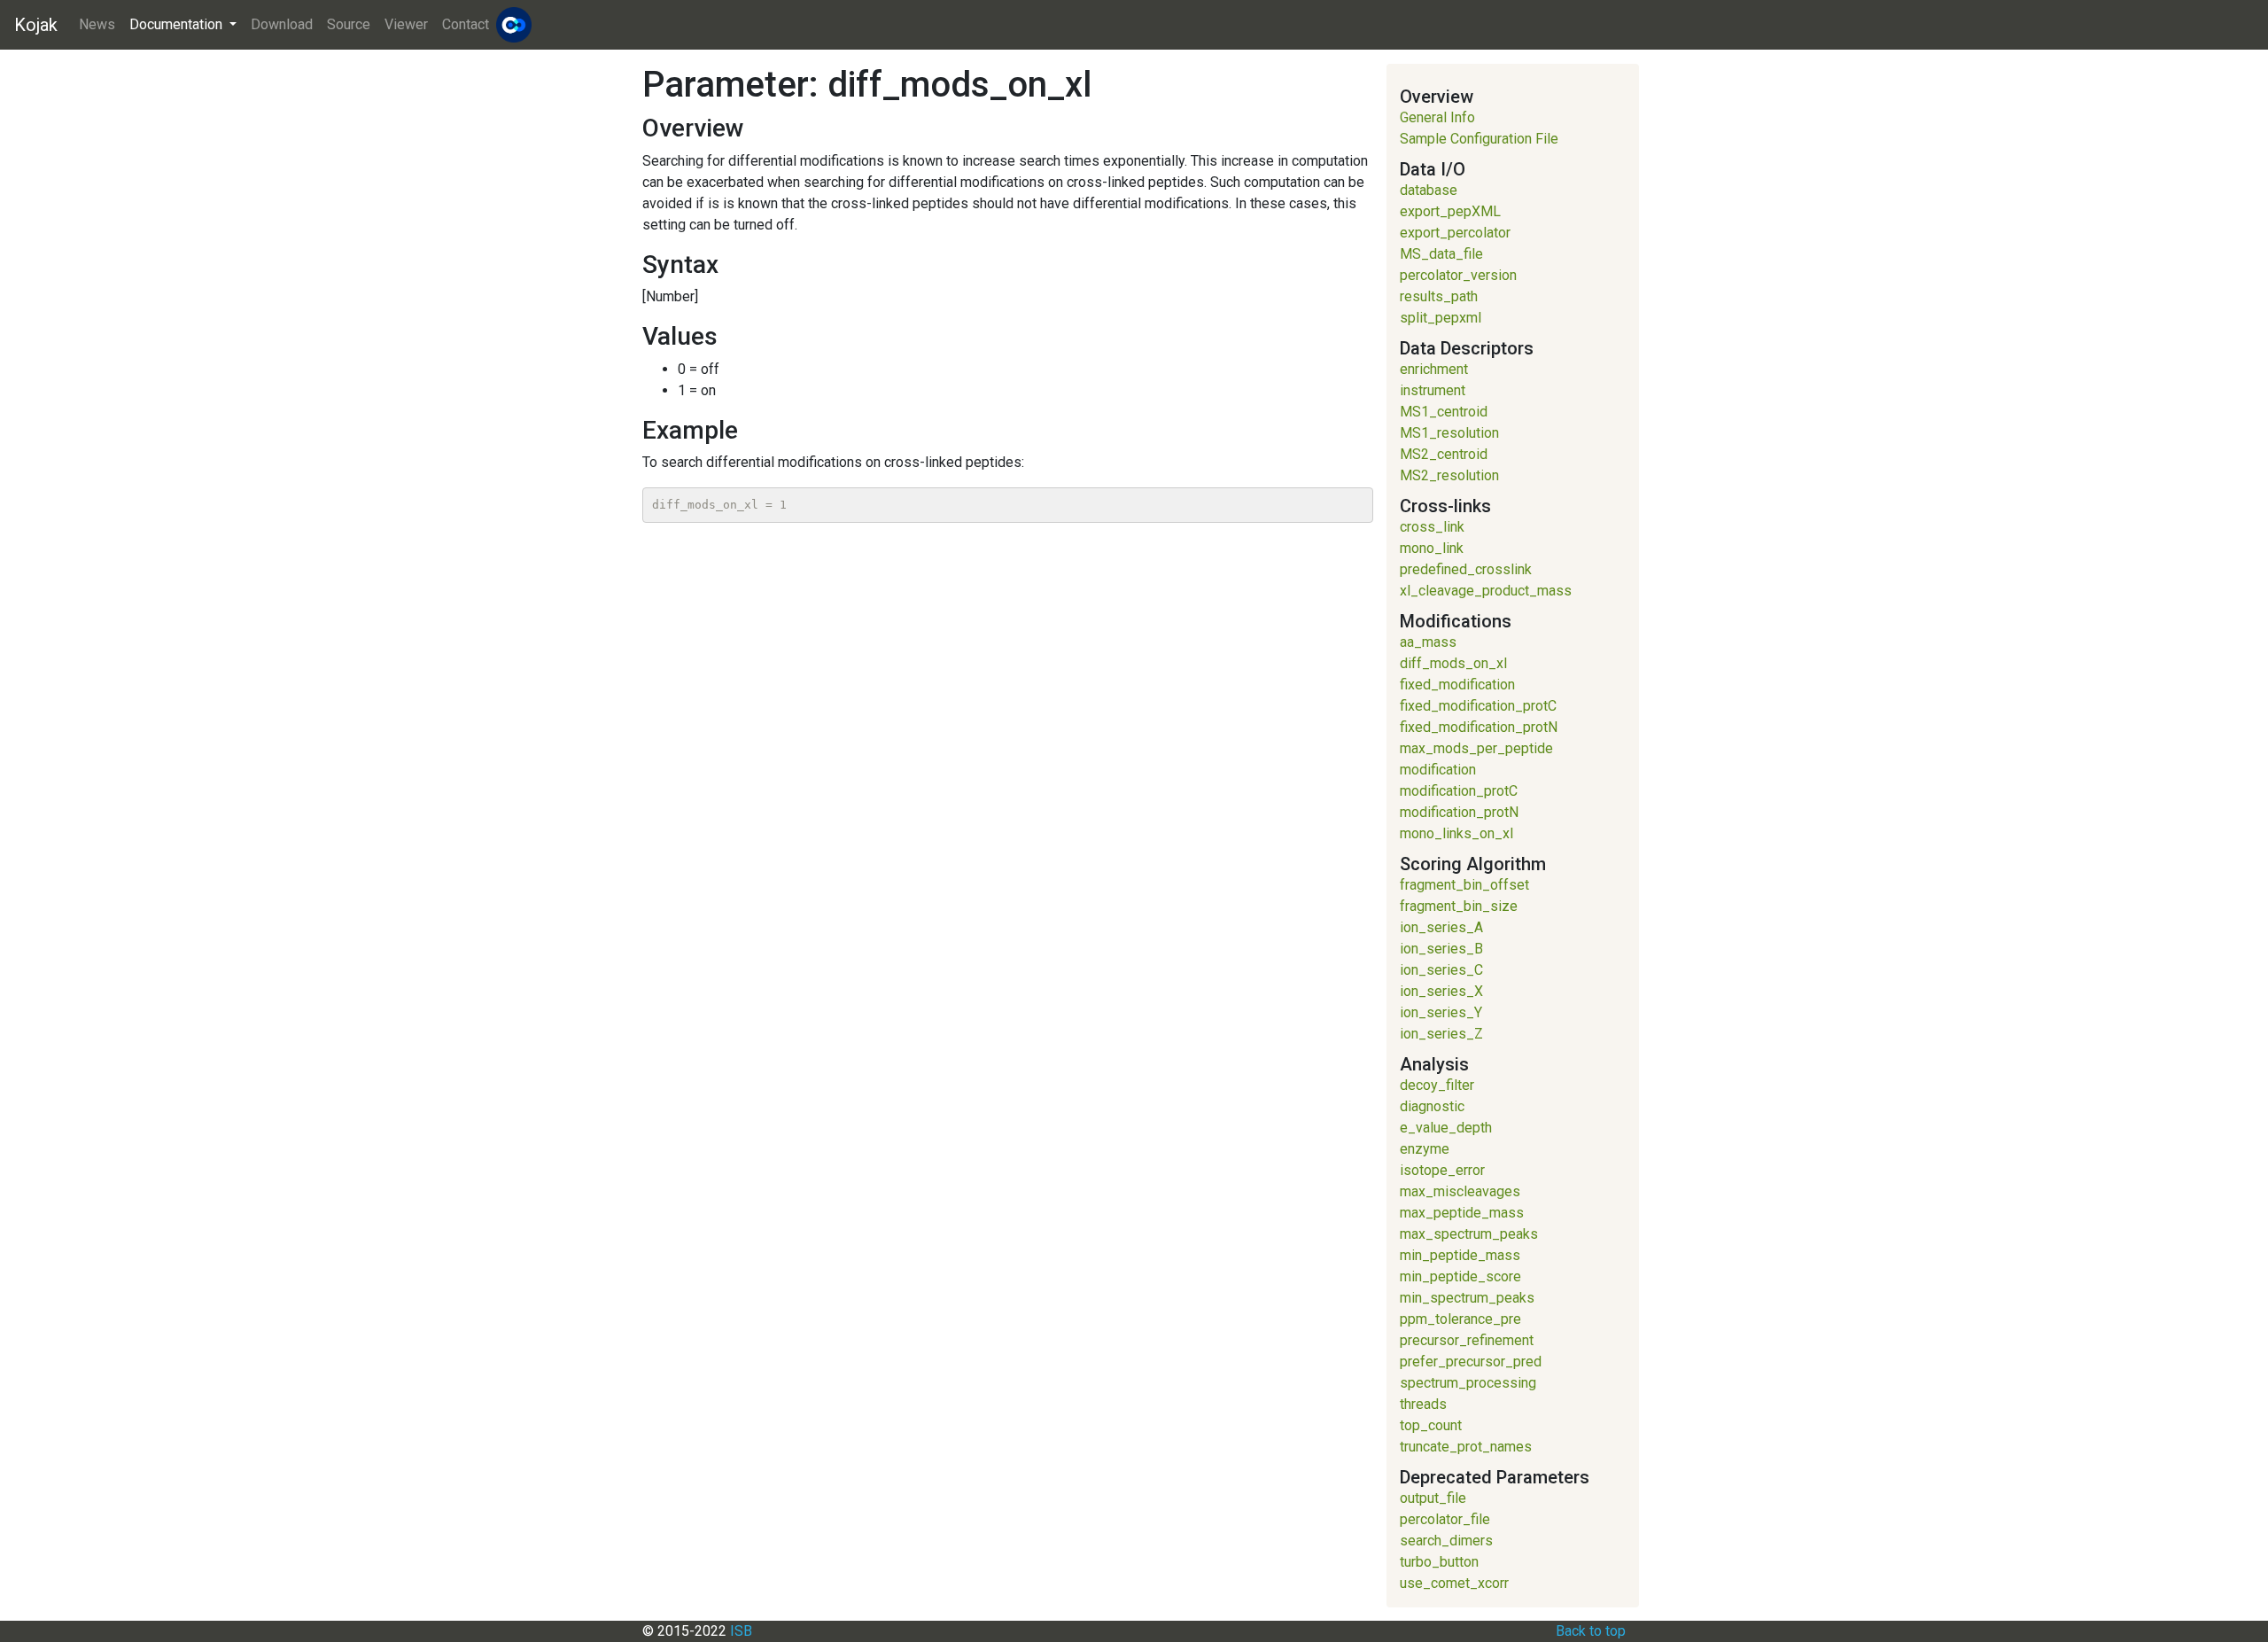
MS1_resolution (1449, 433)
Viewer (406, 24)
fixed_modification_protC (1478, 706)
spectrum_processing (1468, 1383)
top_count (1431, 1425)
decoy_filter (1437, 1085)
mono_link (1432, 548)
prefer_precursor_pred (1471, 1362)
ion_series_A (1441, 927)
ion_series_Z (1441, 1034)
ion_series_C (1441, 970)
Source (349, 24)
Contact (466, 24)
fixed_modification (1457, 685)
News (97, 24)
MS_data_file (1441, 254)
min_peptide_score (1460, 1276)
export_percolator (1455, 233)
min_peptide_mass (1460, 1255)
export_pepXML (1450, 211)
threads (1423, 1404)
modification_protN (1459, 812)
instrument (1433, 390)
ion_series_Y (1441, 1012)
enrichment (1434, 369)
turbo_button (1439, 1562)
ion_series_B (1441, 949)
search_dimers (1446, 1541)
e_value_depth (1446, 1128)
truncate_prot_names (1466, 1447)
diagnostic (1432, 1106)
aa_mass (1428, 642)
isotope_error (1442, 1170)
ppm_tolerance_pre (1460, 1319)
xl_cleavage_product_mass (1486, 591)
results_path (1439, 296)
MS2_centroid (1444, 454)
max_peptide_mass (1462, 1213)
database (1429, 190)
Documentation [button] (178, 24)
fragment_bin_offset (1464, 885)
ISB (741, 1631)
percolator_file (1445, 1519)
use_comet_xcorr (1454, 1583)
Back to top (1591, 1631)
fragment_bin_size (1459, 906)
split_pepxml (1441, 318)
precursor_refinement (1467, 1340)
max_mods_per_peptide (1476, 748)
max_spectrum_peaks (1469, 1234)
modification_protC (1459, 791)
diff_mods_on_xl (1453, 663)
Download (282, 24)
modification (1438, 770)
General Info (1437, 117)
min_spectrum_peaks (1467, 1298)
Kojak (36, 25)
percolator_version (1458, 275)
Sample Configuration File (1479, 139)
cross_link (1432, 527)
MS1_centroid (1444, 412)
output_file (1433, 1498)
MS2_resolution (1449, 475)
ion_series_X (1441, 991)
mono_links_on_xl (1456, 833)
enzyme (1425, 1149)
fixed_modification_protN (1479, 727)
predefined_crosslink (1466, 569)
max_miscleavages (1460, 1191)
